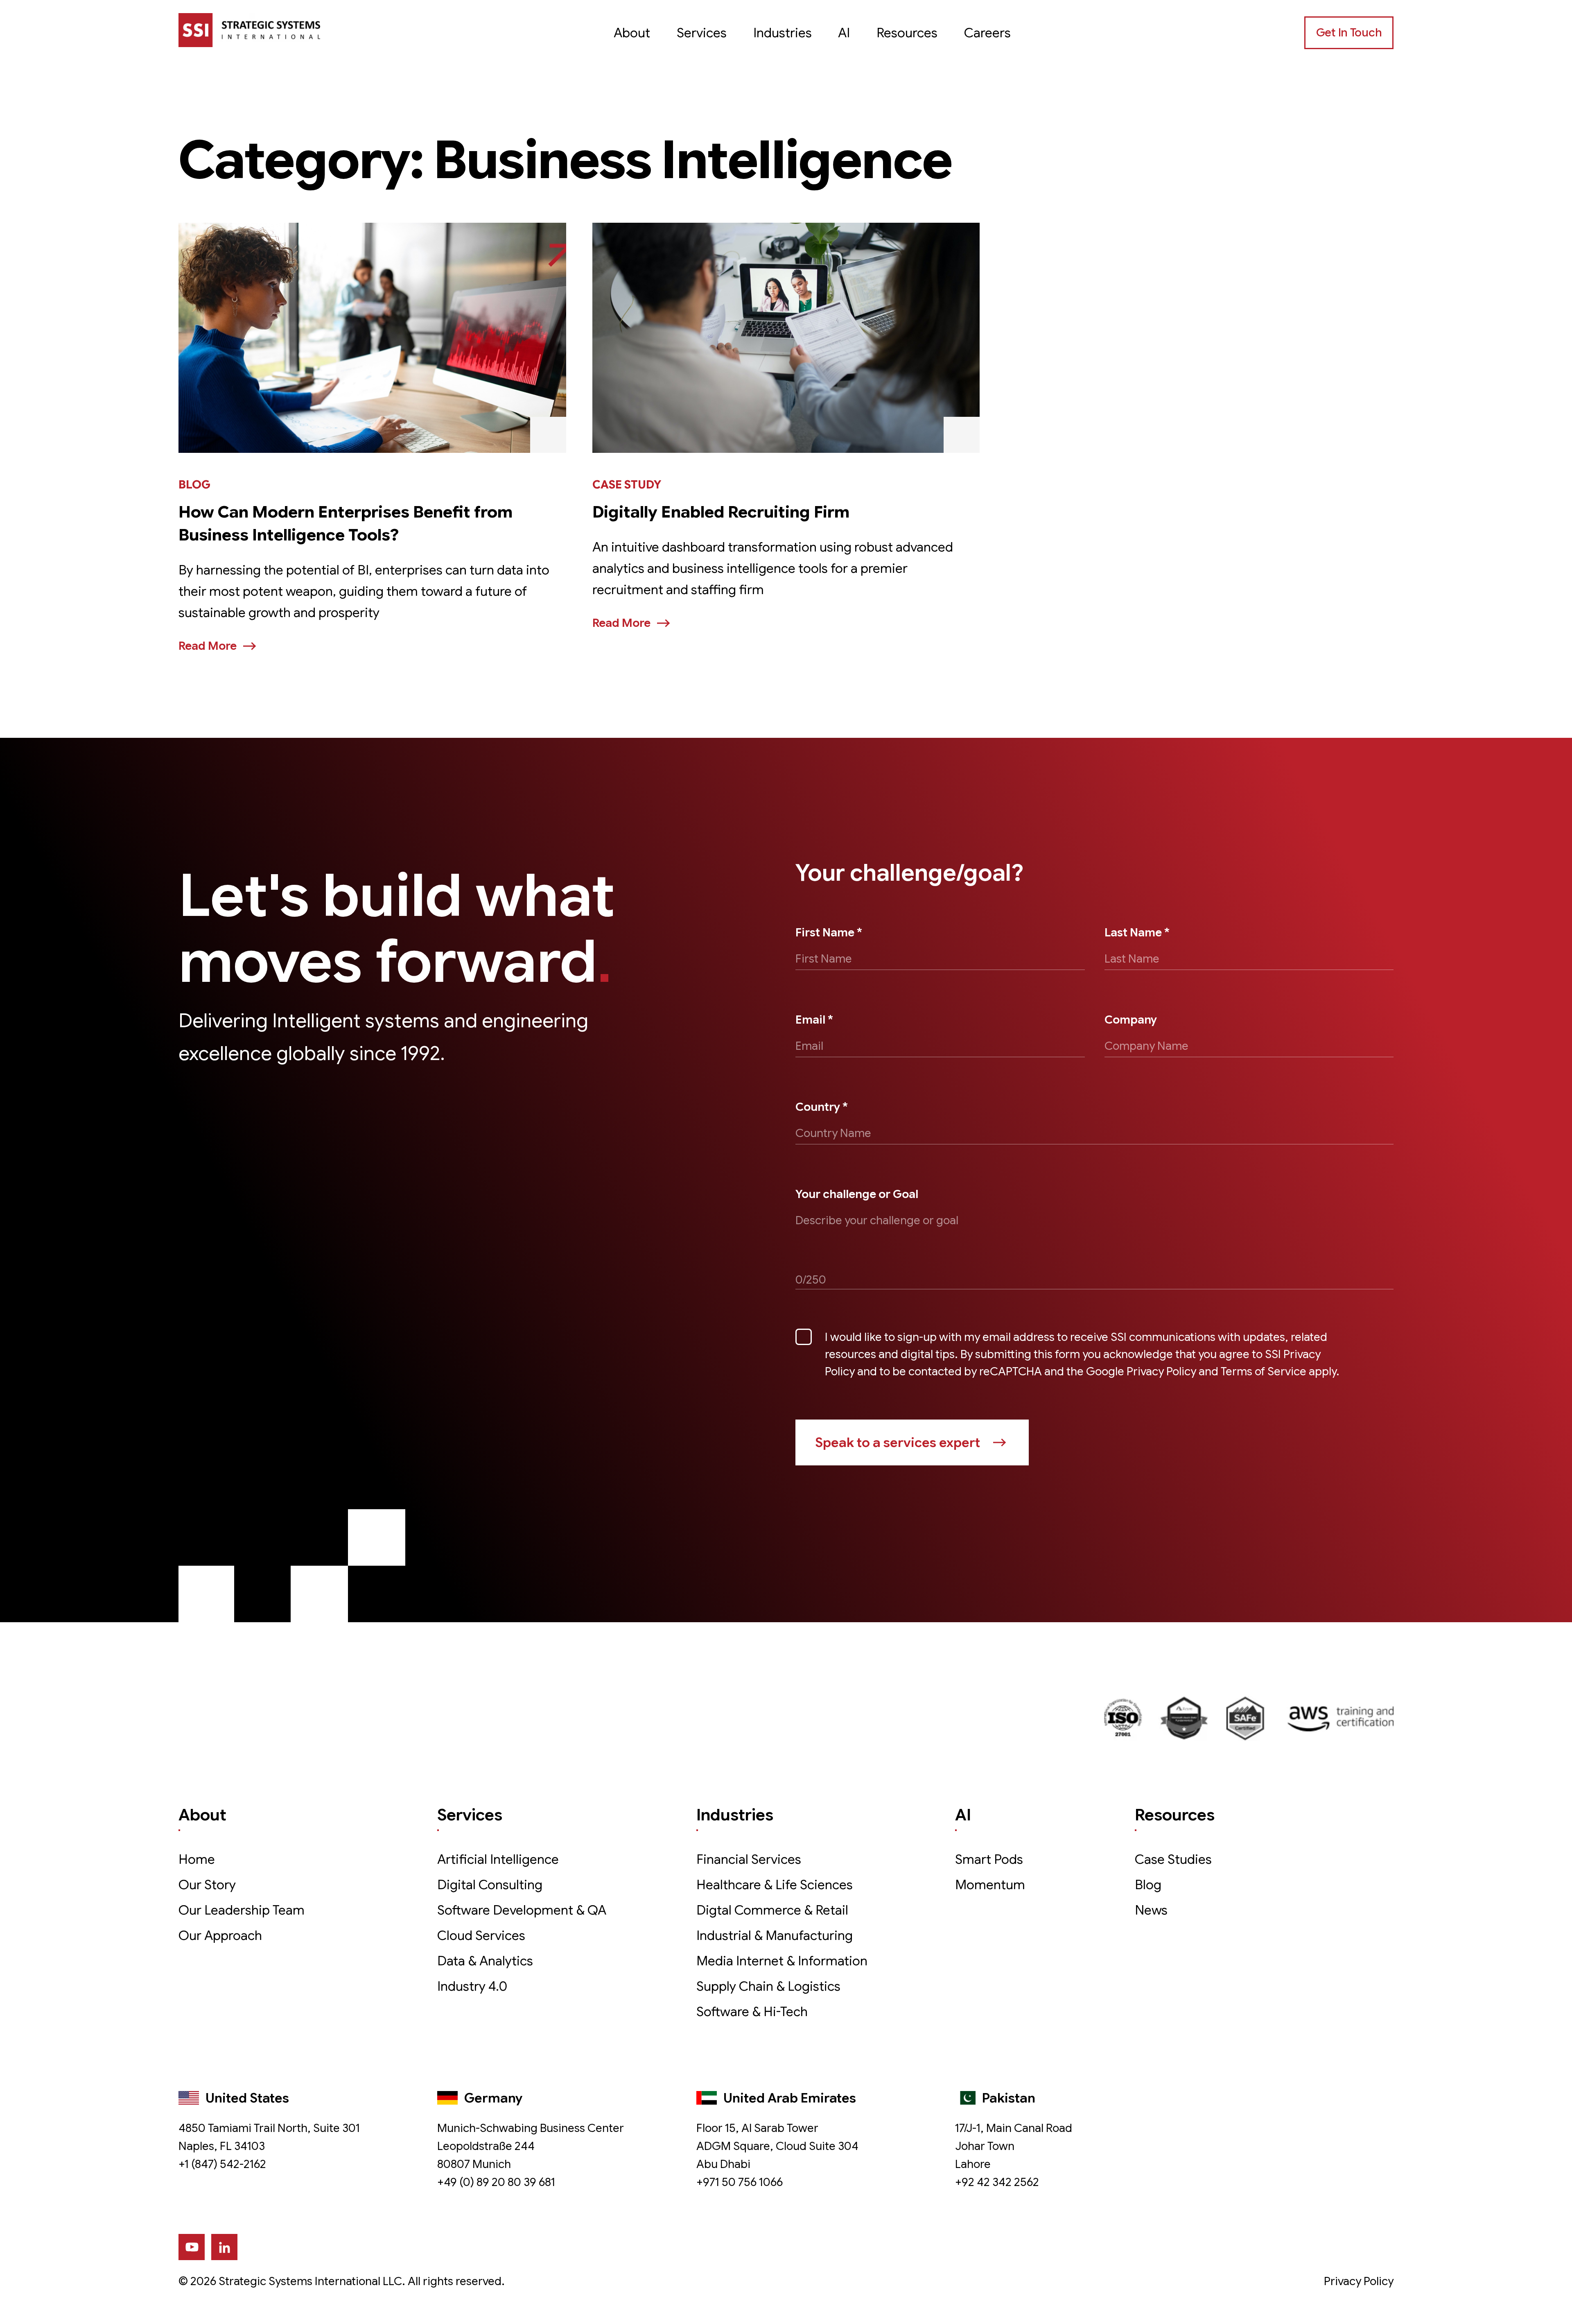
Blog (1148, 1885)
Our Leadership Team (242, 1910)
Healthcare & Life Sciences (775, 1885)
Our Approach (220, 1935)
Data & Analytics (485, 1961)
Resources (907, 33)
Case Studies (1173, 1859)
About (632, 33)
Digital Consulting (490, 1885)
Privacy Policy (1359, 2281)
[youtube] (192, 2247)
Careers (987, 33)
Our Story (207, 1885)
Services (702, 33)
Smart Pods (989, 1859)
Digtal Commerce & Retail (772, 1910)
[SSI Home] (249, 30)
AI (844, 33)
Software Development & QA (522, 1910)
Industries (783, 33)
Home (197, 1859)
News (1151, 1910)
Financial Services (749, 1859)
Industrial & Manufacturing (775, 1935)
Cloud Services (481, 1935)
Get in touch (1349, 33)
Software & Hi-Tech (752, 2012)
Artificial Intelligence (498, 1859)
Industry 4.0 (472, 1986)
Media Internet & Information (782, 1961)
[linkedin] (224, 2247)
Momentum (990, 1885)
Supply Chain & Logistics (768, 1986)
